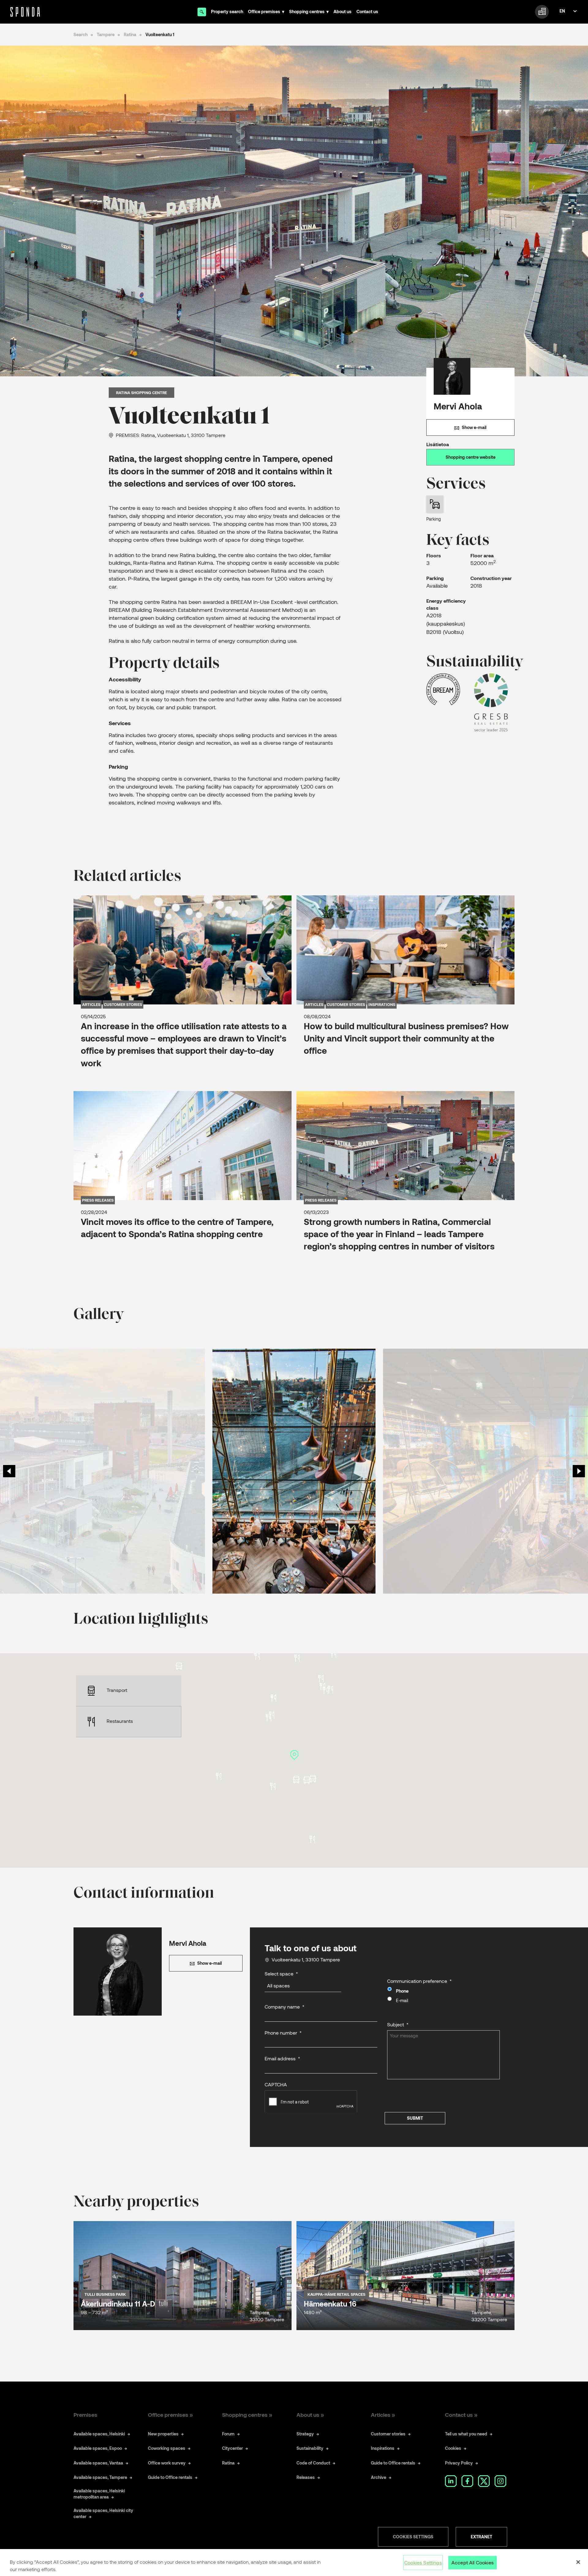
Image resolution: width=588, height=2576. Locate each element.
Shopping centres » (247, 2415)
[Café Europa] (297, 1658)
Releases (306, 2477)
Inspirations (382, 1004)
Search (81, 34)
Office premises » (170, 2415)
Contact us (367, 11)
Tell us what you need (466, 2434)
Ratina (130, 34)
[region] (294, 2563)
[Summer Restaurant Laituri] (219, 1776)
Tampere (106, 34)
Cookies (453, 2448)
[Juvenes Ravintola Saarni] (312, 1839)
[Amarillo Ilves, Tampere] (273, 1698)
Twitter (484, 2481)
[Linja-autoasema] (313, 1779)
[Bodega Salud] (321, 1679)
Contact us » (461, 2415)
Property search (227, 11)
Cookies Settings (413, 2537)
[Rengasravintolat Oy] (257, 1656)
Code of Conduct (313, 2463)
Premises (85, 2415)
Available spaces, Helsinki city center (103, 2513)
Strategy (305, 2434)
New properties (163, 2434)
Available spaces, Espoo (98, 2448)
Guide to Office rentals (170, 2477)
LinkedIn (451, 2481)
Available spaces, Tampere (100, 2477)
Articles (91, 1004)
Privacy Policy (459, 2463)
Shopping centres (307, 11)
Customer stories (123, 1004)
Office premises (264, 11)
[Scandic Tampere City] (333, 1654)
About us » (310, 2415)
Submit (415, 2118)
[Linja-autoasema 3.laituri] (307, 1780)
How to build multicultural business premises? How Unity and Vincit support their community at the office (406, 1038)
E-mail (402, 2000)
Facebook (467, 2481)
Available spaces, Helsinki (99, 2434)
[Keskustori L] (179, 1666)
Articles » (383, 2415)
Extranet (481, 2537)
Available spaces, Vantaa (98, 2463)
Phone (402, 1991)
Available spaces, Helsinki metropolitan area (99, 2494)
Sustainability (310, 2448)
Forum (228, 2434)
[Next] (579, 1471)
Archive (379, 2477)
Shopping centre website (471, 457)
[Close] (578, 2562)
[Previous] (9, 1471)
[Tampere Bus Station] (296, 1780)
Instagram (500, 2481)
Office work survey (167, 2463)
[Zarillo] (330, 1689)
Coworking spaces (167, 2448)
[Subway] (273, 1786)
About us (343, 11)
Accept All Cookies (473, 2562)
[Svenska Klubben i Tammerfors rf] (325, 1690)
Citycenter (232, 2448)
